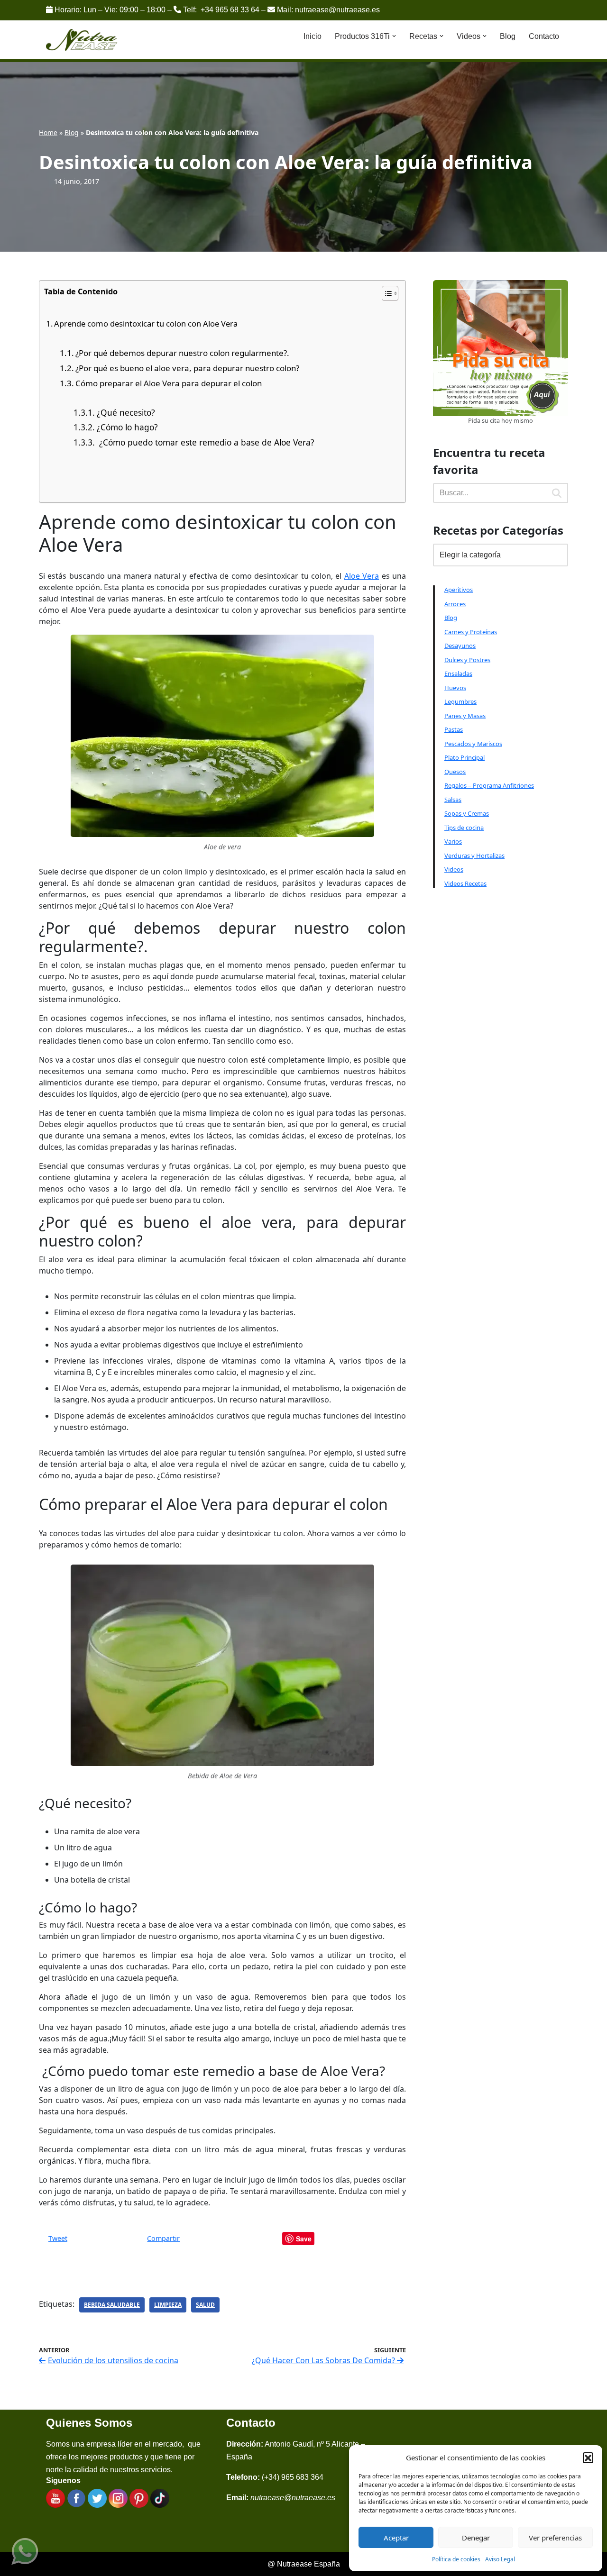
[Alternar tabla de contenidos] (385, 293)
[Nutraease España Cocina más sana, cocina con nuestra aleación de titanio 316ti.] (82, 40)
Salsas (453, 800)
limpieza (168, 2305)
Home (48, 132)
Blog (508, 36)
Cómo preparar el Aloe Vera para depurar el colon (169, 383)
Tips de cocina (464, 828)
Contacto (544, 36)
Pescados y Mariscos (473, 744)
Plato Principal (464, 757)
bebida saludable (112, 2305)
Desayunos (460, 646)
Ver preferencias (555, 2538)
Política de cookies (456, 2559)
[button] (588, 2458)
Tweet (58, 2238)
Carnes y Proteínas (471, 632)
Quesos (455, 772)
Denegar (476, 2538)
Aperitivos (459, 590)
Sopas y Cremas (467, 813)
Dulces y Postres (467, 660)
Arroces (455, 604)
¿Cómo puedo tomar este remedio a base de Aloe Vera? (205, 442)
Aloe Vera (362, 576)
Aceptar (396, 2538)
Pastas (454, 729)
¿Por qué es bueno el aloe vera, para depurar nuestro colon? (187, 368)
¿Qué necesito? (126, 412)
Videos (454, 869)
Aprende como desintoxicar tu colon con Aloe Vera (146, 323)
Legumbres (460, 701)
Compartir (163, 2238)
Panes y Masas (465, 716)
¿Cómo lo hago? (127, 427)
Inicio (313, 36)
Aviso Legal (500, 2559)
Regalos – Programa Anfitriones (489, 785)
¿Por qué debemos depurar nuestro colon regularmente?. (182, 353)
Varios (453, 841)
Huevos (455, 688)
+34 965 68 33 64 (230, 10)
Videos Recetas (465, 883)
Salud (205, 2305)
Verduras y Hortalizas (474, 856)
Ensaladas (458, 674)
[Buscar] (557, 493)
